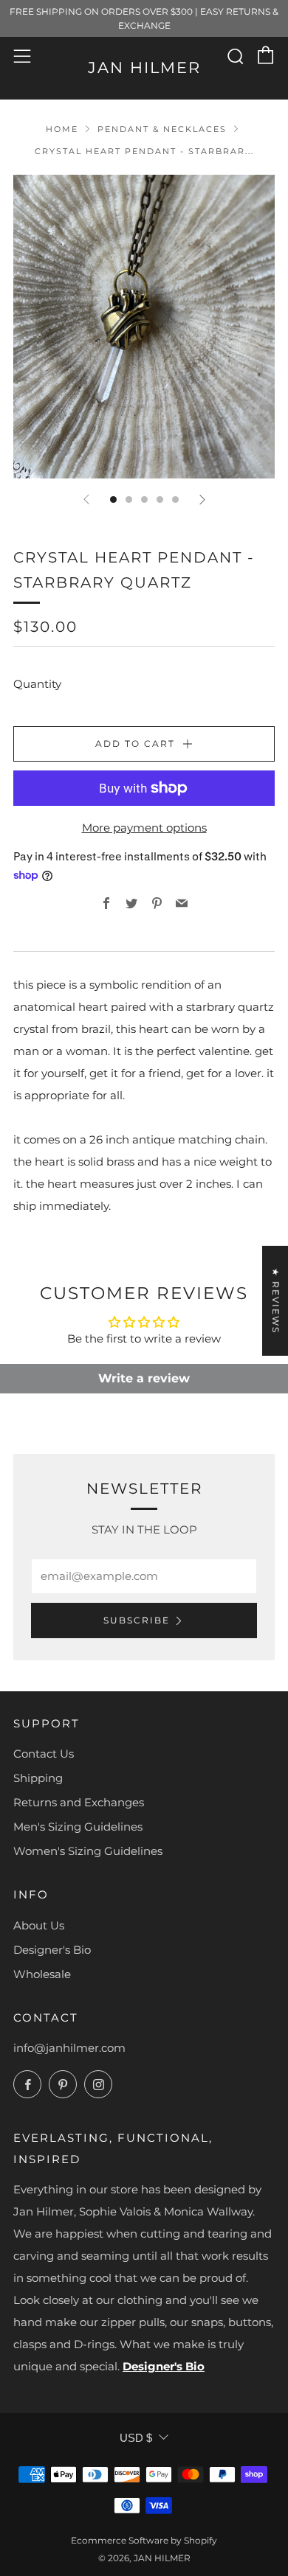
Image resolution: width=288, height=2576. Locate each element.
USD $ (136, 2438)
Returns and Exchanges (79, 1802)
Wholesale (42, 1974)
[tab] (113, 499)
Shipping (38, 1778)
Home (62, 129)
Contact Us (44, 1754)
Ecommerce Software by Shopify (144, 2540)
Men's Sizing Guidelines (78, 1827)
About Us (39, 1925)
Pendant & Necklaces (162, 129)
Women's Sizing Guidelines (88, 1851)
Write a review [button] (144, 1378)
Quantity (37, 684)
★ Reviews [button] (276, 1301)
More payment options (144, 828)
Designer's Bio (52, 1950)
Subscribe (137, 1620)
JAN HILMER (144, 67)
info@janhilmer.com (69, 2048)
